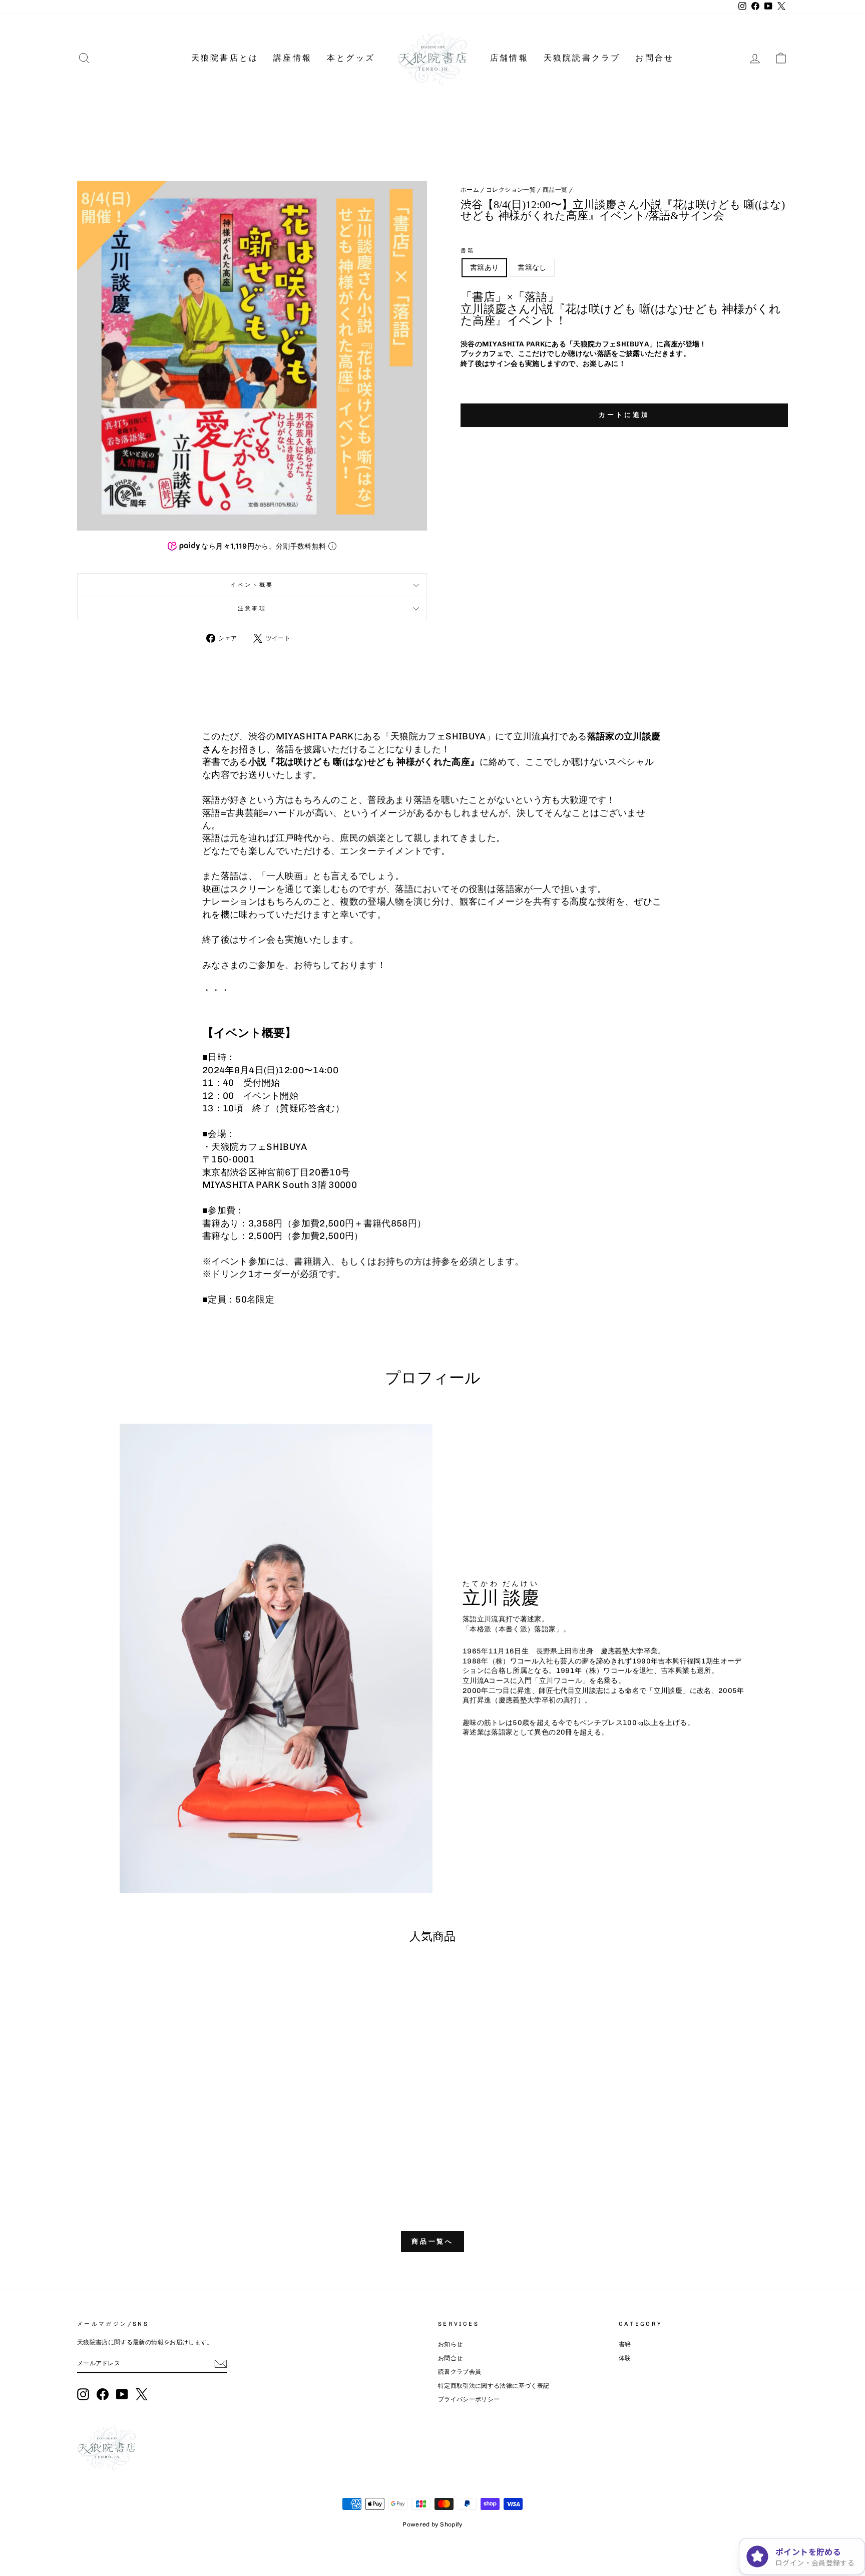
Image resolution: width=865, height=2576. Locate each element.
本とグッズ (351, 58)
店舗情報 (509, 58)
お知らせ (450, 2344)
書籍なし (532, 268)
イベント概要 (252, 585)
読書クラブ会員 (460, 2372)
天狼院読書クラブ (582, 58)
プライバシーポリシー (469, 2399)
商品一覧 (555, 190)
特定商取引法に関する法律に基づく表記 (494, 2386)
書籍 (468, 250)
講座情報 (293, 58)
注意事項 (252, 608)
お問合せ (655, 58)
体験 (625, 2358)
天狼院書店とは (225, 58)
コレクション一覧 (511, 190)
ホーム (470, 190)
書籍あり (484, 268)
